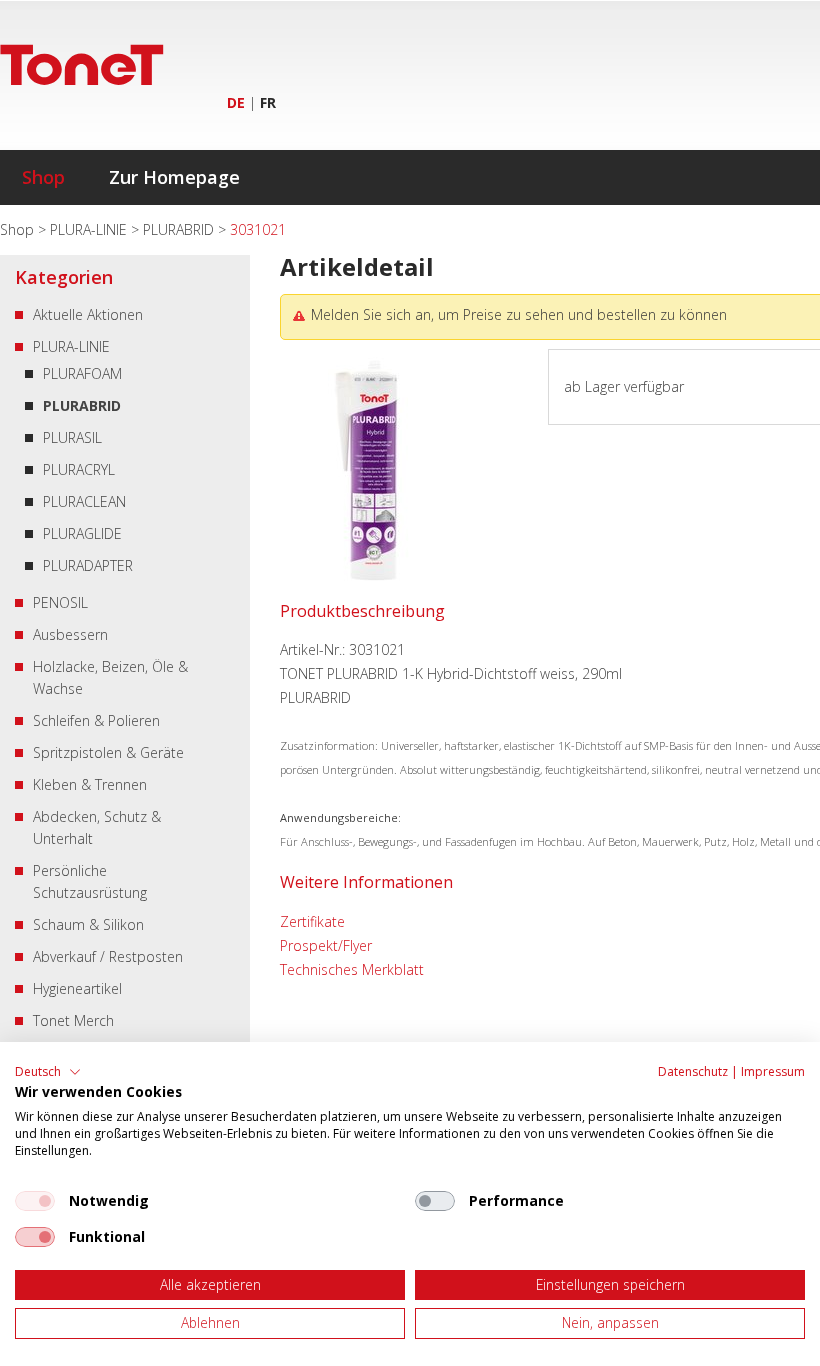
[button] (48, 1072)
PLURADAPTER (88, 565)
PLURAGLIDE (82, 533)
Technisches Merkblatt (352, 969)
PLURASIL (72, 437)
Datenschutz (693, 1071)
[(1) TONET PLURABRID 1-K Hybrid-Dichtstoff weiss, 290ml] (367, 593)
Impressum (773, 1071)
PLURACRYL (79, 469)
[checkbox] (35, 1201)
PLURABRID (180, 229)
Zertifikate (312, 921)
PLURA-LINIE (90, 229)
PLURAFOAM (82, 373)
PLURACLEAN (84, 501)
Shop (43, 177)
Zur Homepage (174, 177)
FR (268, 102)
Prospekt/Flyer (326, 945)
